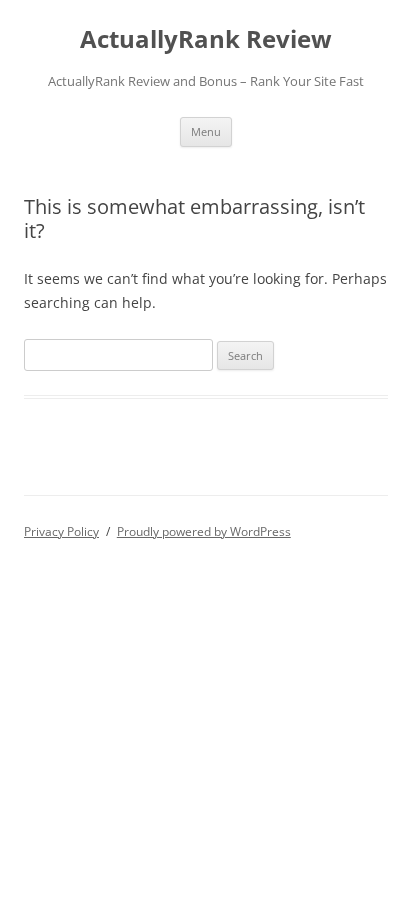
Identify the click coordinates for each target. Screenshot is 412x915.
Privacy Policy (61, 531)
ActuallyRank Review (206, 39)
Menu (206, 131)
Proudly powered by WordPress (204, 531)
